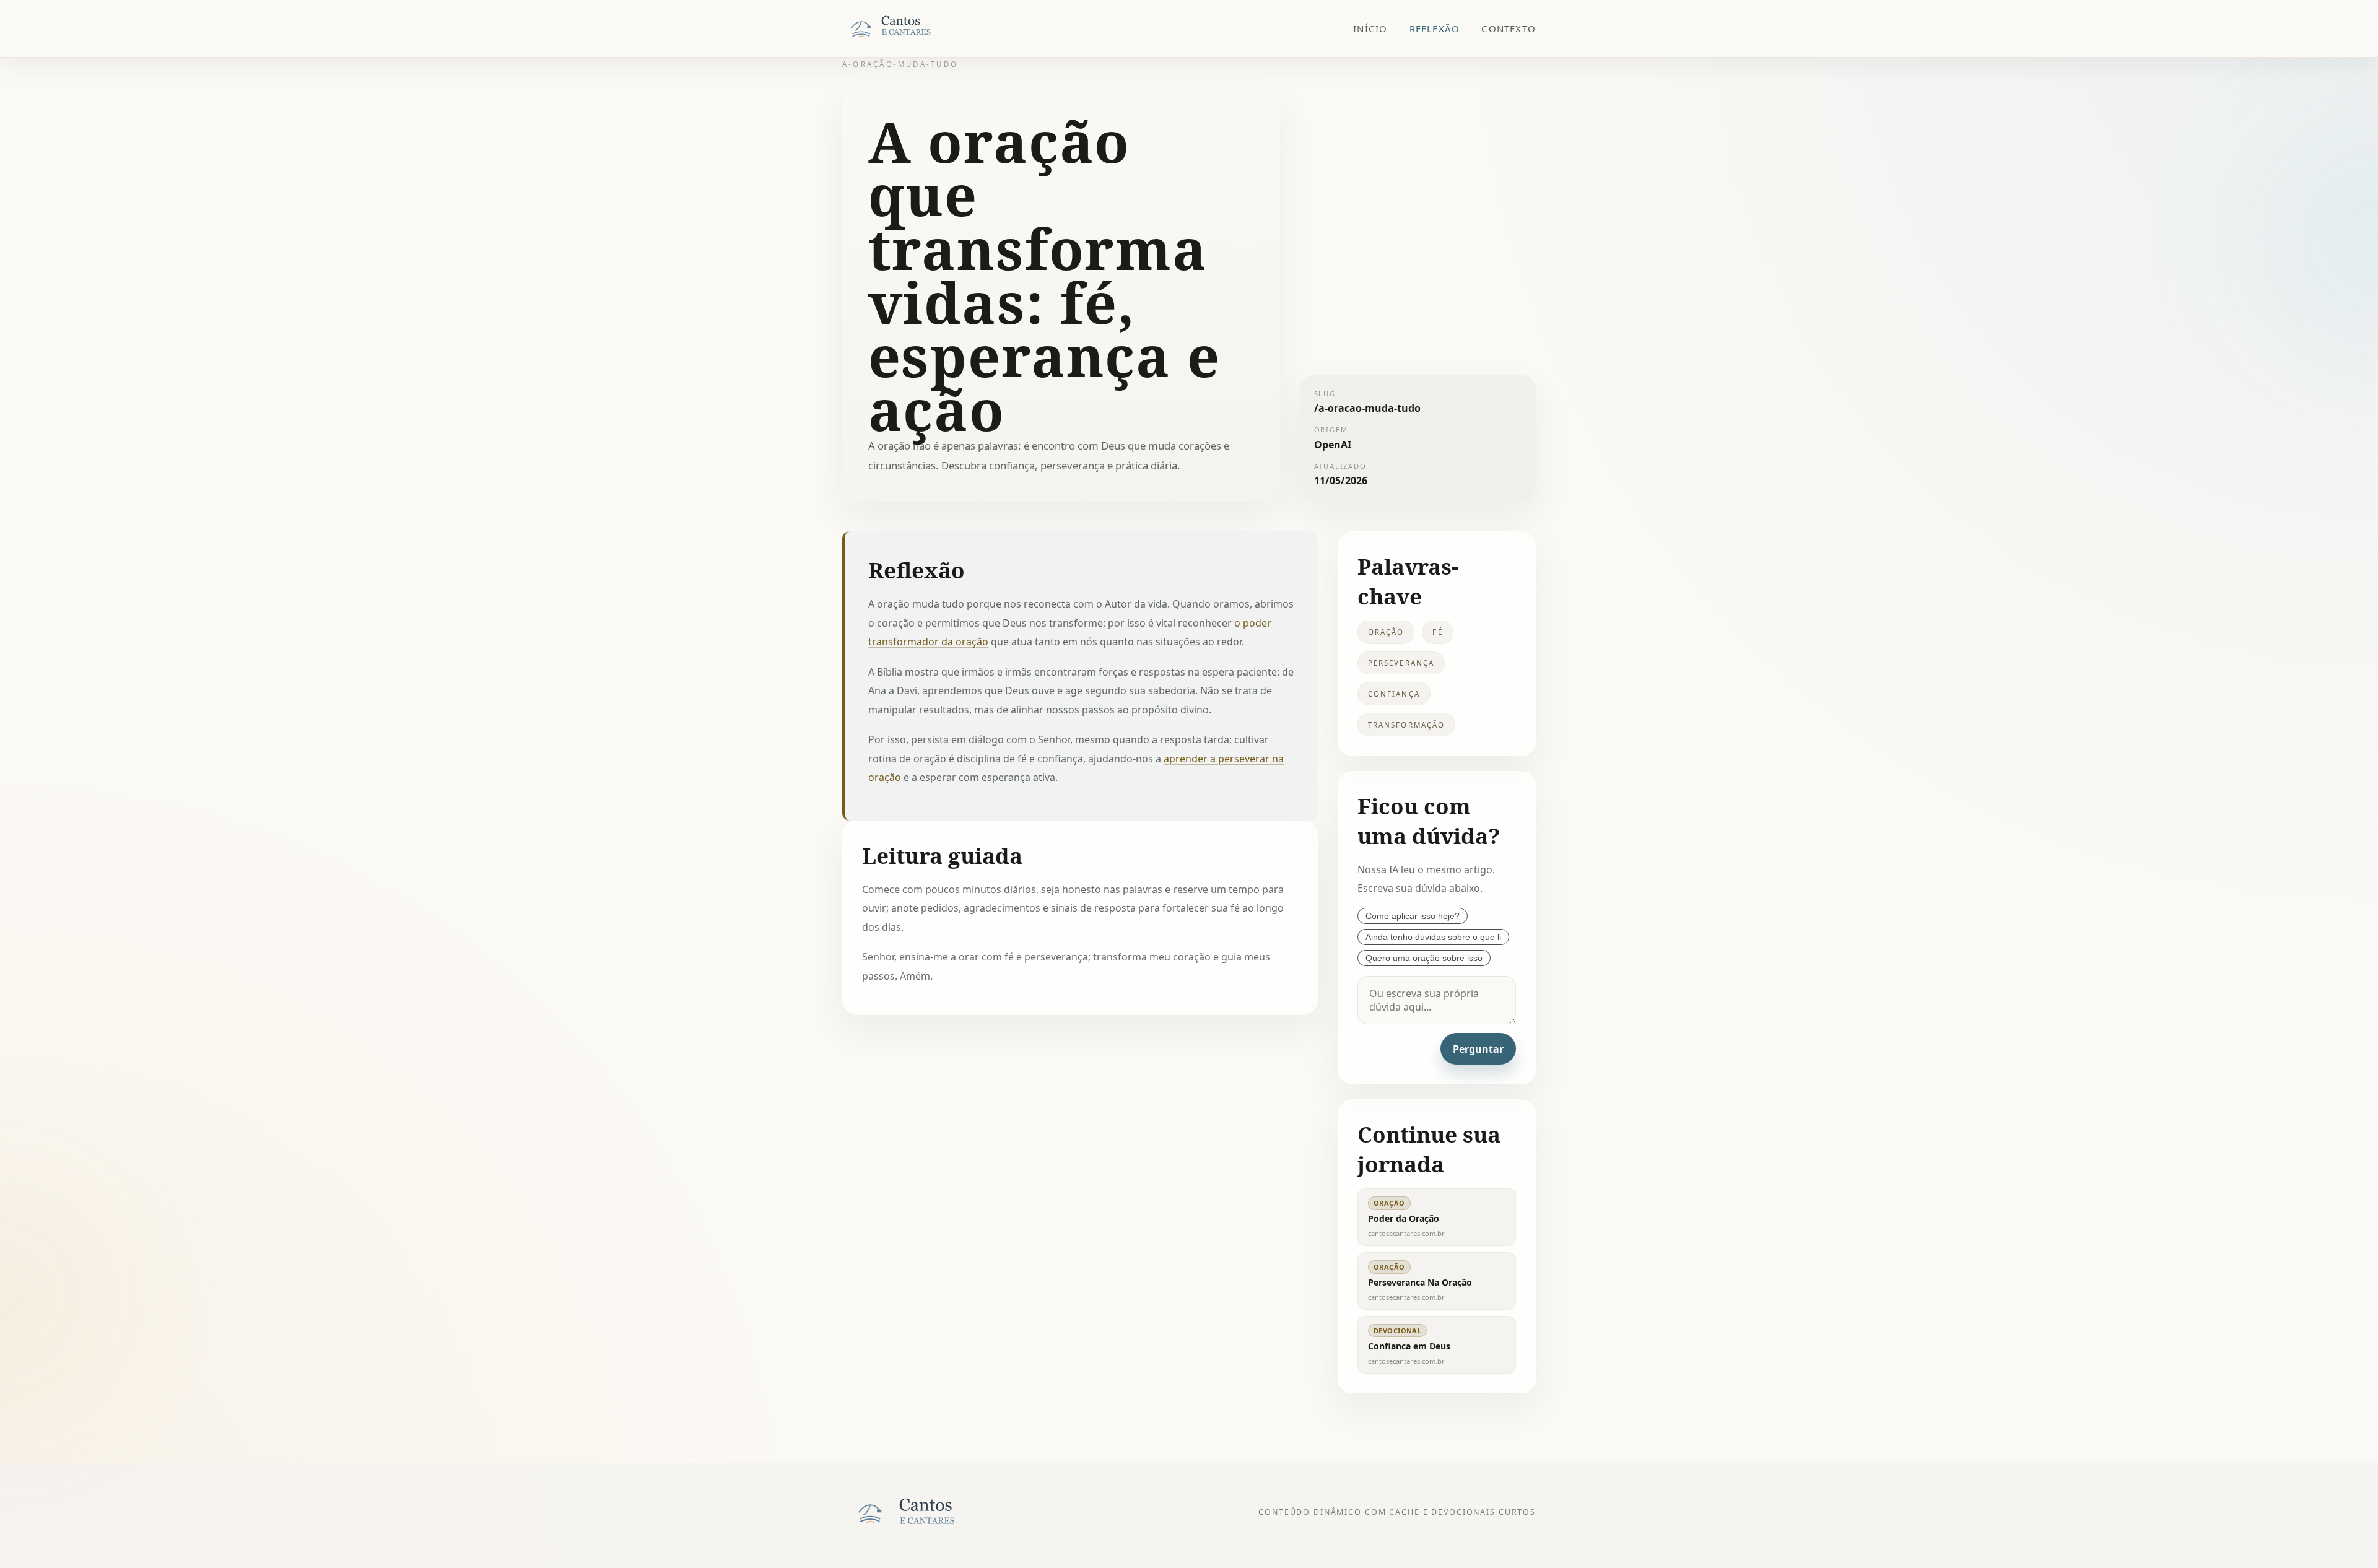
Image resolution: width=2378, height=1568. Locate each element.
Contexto (1509, 28)
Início (1370, 28)
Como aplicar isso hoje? (1413, 916)
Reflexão (1435, 28)
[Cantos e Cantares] (904, 28)
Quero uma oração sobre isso (1424, 958)
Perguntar (1478, 1049)
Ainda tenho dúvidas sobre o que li (1433, 937)
